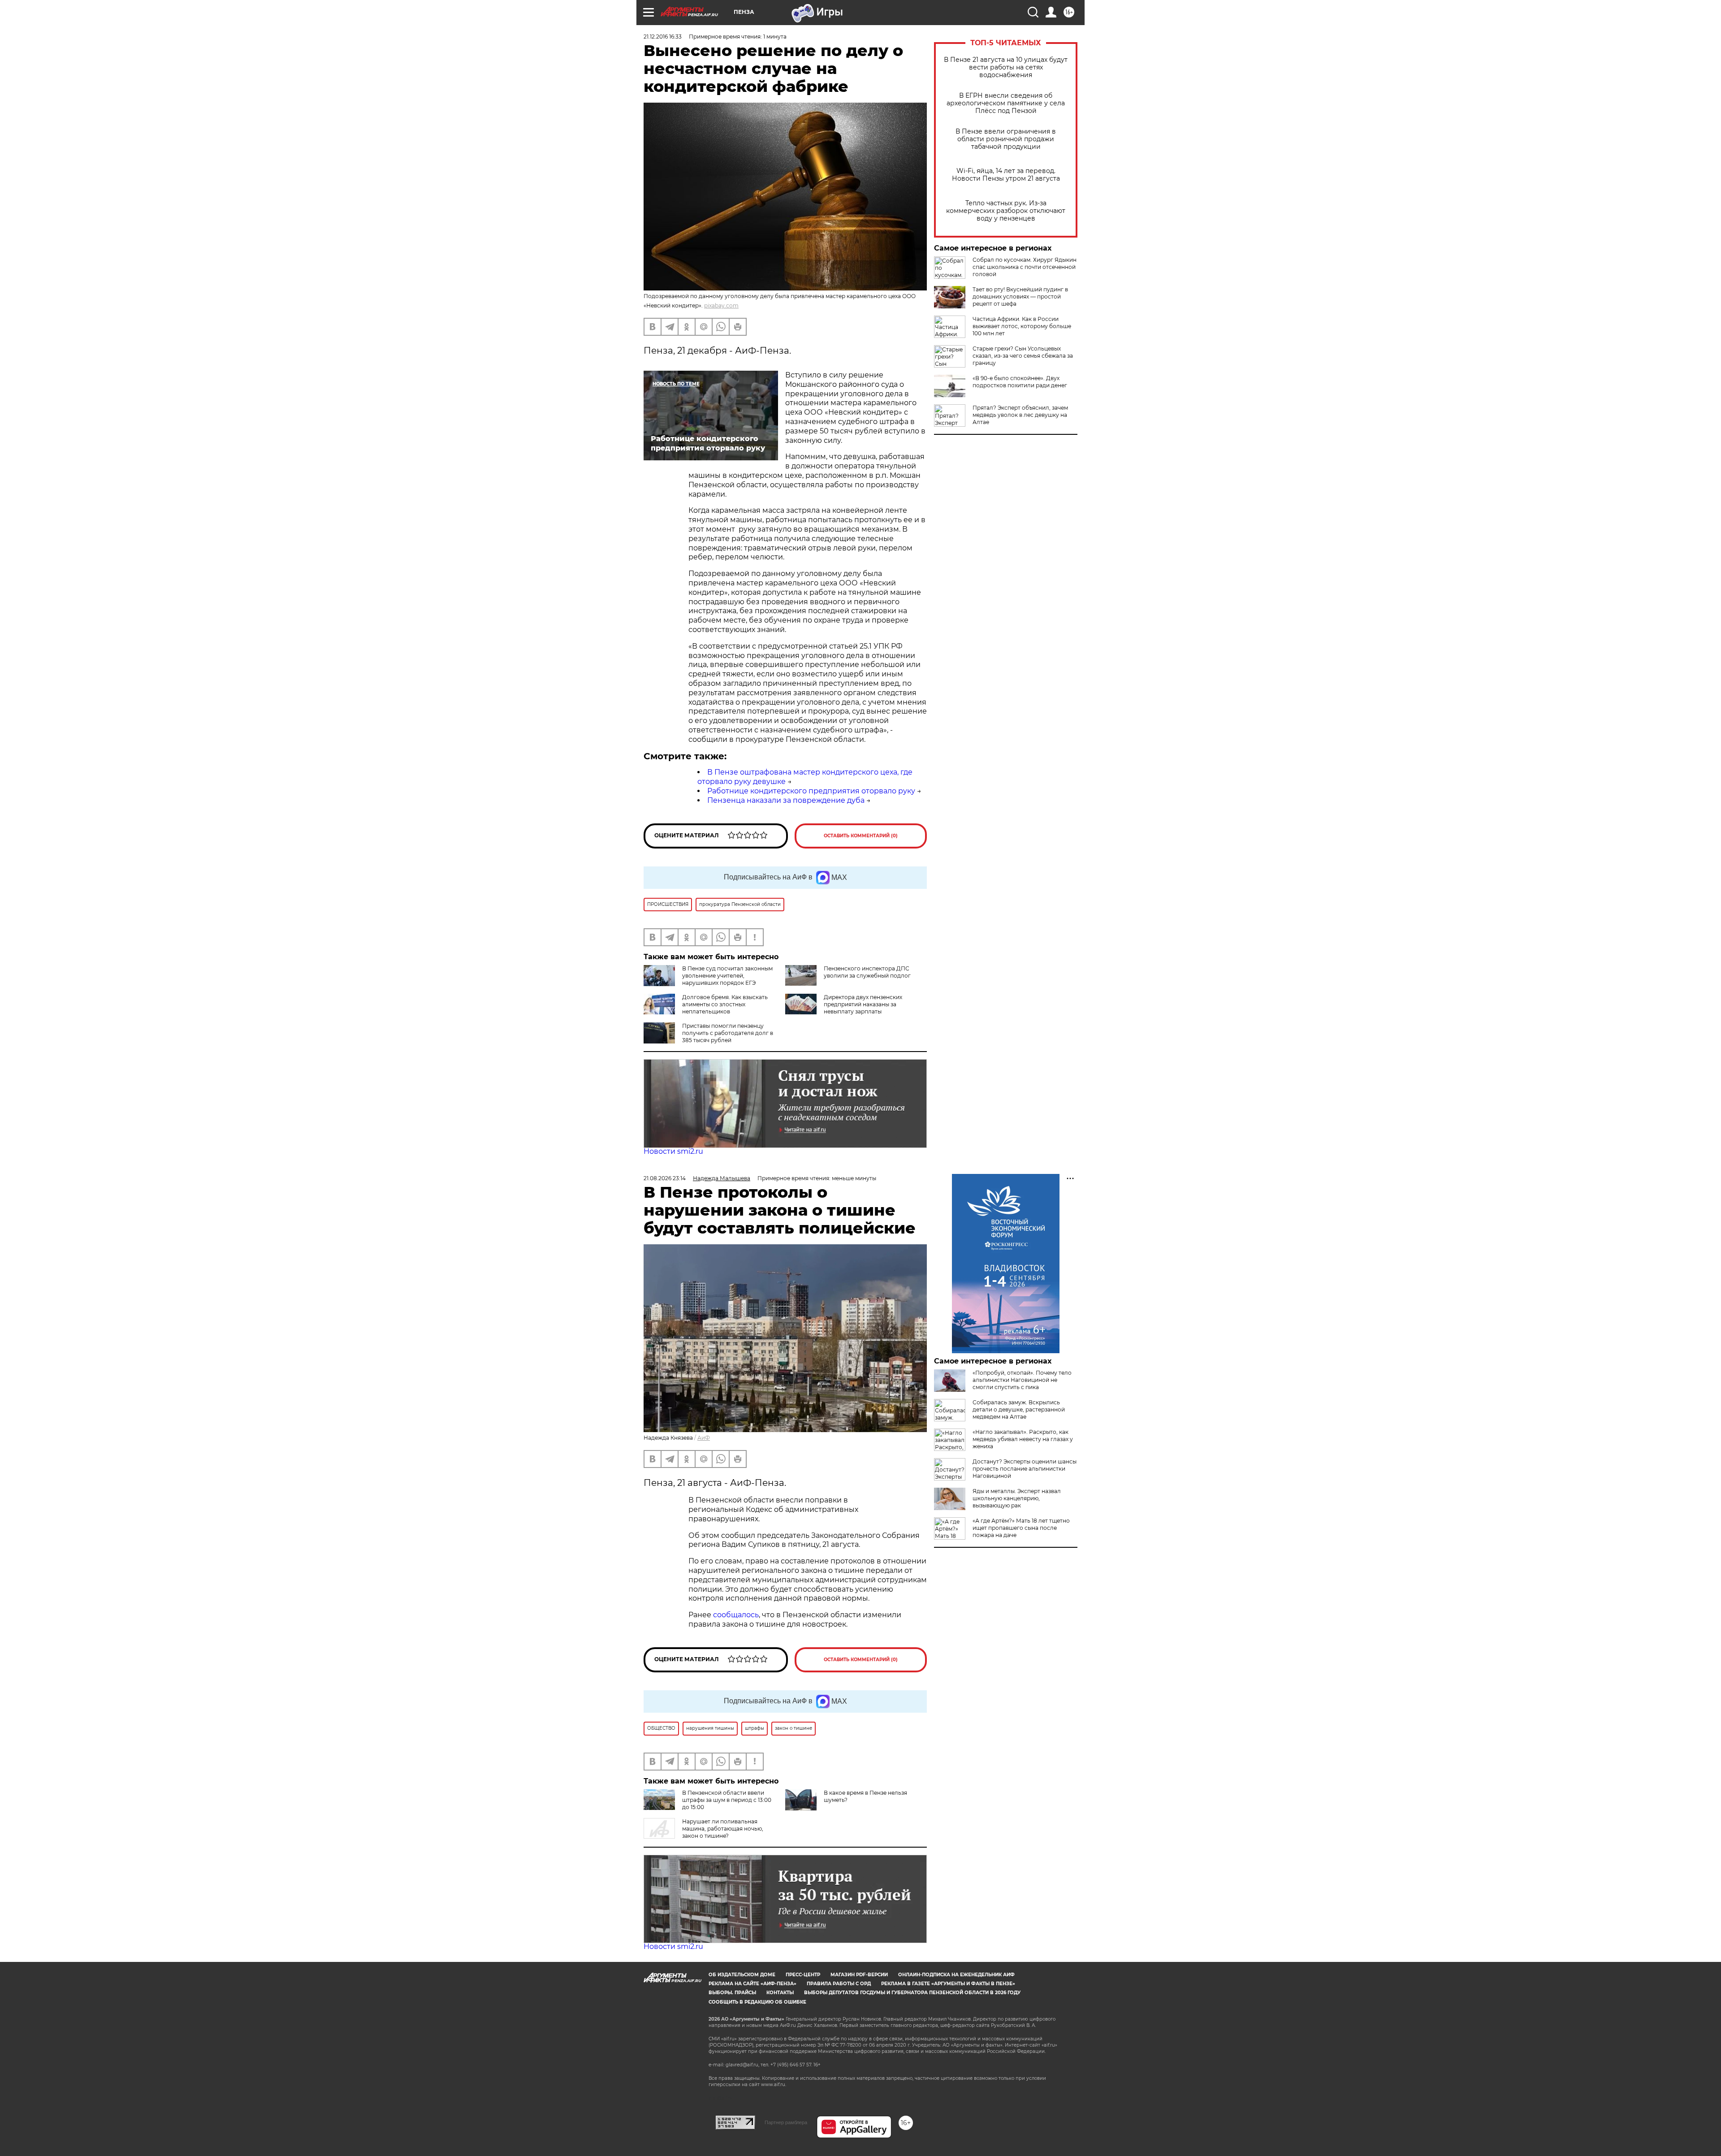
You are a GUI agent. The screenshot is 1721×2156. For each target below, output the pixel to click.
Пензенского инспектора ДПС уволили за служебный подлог (867, 972)
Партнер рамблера (786, 2122)
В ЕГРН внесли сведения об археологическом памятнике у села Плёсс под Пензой (1006, 103)
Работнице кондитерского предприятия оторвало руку (811, 791)
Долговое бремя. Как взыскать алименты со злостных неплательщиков (725, 1004)
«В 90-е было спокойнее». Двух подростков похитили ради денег (1020, 382)
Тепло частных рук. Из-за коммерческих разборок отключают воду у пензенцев (1006, 211)
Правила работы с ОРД (839, 1984)
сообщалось (736, 1615)
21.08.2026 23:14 (665, 1178)
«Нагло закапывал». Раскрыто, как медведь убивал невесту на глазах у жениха (1023, 1439)
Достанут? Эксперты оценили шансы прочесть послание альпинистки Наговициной (1025, 1469)
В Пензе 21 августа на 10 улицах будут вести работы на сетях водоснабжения (1006, 67)
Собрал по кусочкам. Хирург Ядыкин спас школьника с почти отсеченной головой (1025, 267)
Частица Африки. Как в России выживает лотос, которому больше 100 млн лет (1022, 326)
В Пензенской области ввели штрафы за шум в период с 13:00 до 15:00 (727, 1800)
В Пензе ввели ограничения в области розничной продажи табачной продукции (1006, 139)
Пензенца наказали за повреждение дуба (786, 800)
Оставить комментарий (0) (861, 836)
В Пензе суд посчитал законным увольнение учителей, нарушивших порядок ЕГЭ (727, 976)
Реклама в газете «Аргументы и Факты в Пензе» (948, 1984)
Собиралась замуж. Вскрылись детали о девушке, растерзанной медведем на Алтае (1019, 1409)
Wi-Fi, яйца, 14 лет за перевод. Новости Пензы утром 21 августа (1006, 175)
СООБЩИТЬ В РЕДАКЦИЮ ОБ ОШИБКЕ (757, 2002)
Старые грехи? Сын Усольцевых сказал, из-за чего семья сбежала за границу (1023, 356)
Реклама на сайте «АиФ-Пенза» (752, 1984)
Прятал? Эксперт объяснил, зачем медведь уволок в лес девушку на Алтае (1020, 415)
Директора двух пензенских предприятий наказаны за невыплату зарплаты (863, 1004)
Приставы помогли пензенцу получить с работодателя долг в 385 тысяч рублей (728, 1033)
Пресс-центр (803, 1975)
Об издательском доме (742, 1975)
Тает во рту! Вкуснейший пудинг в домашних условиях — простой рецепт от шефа (1020, 297)
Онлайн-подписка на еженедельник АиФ (956, 1975)
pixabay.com (721, 305)
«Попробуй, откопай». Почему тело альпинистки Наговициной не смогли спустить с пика (1022, 1380)
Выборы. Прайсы (732, 1993)
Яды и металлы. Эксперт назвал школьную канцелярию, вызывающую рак (1017, 1498)
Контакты (780, 1993)
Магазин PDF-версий (859, 1975)
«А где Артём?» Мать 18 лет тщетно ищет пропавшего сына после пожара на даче (1021, 1528)
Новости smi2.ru (673, 1151)
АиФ (704, 1438)
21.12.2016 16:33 (663, 37)
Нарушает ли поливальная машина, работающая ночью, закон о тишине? (723, 1829)
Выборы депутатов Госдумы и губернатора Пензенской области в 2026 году (912, 1993)
